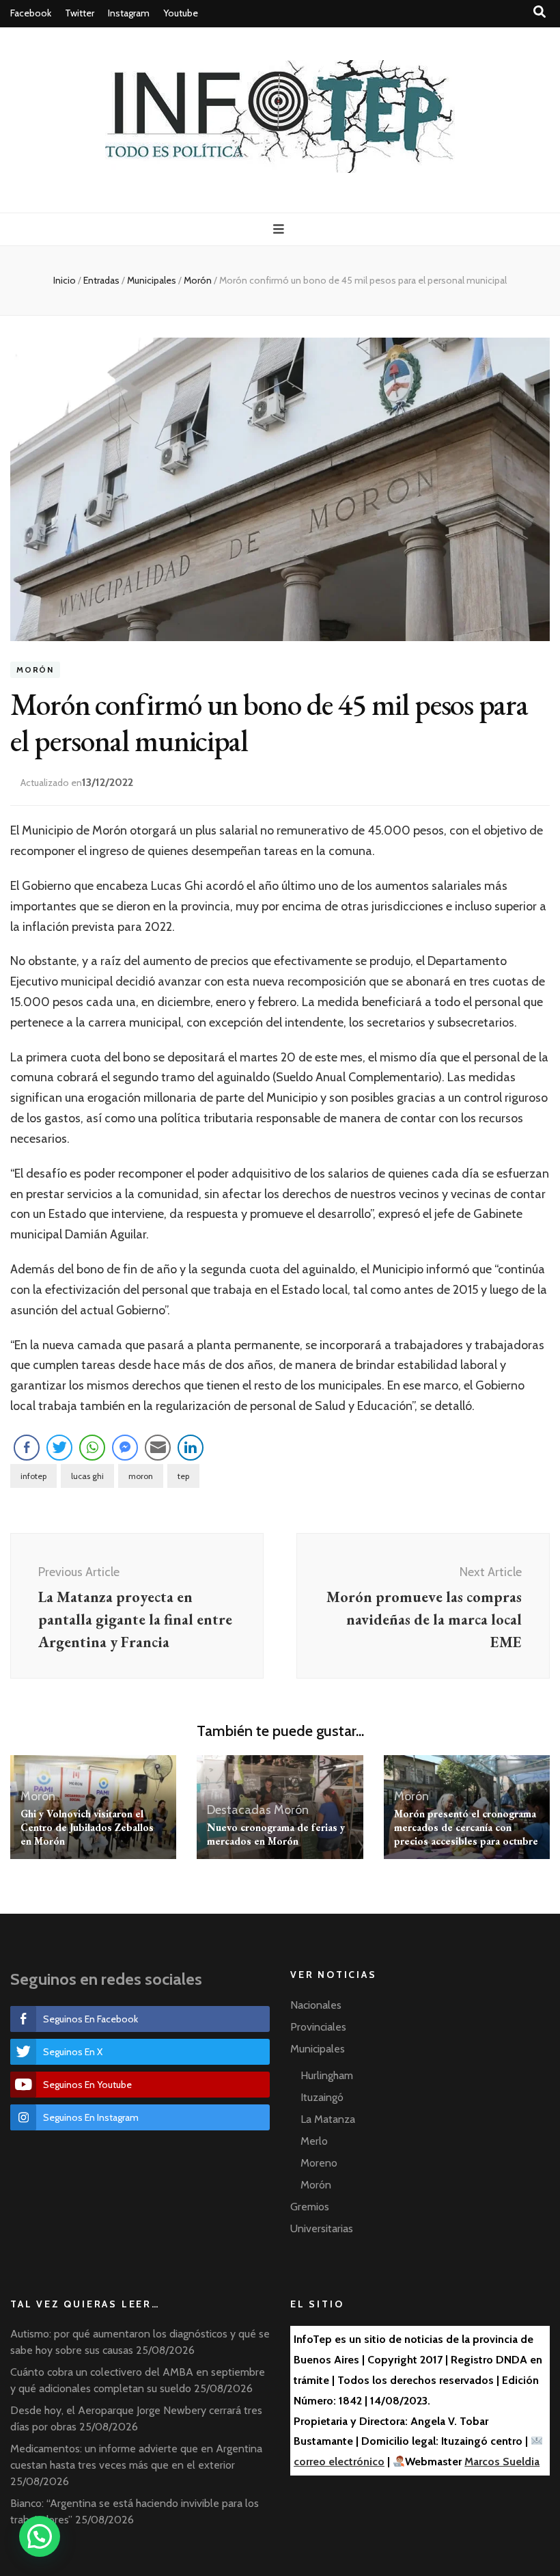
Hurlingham (327, 2075)
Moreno (319, 2163)
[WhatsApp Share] (92, 1448)
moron (141, 1476)
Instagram (129, 13)
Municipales (318, 2049)
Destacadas (239, 1810)
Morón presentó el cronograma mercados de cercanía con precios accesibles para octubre (466, 1827)
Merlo (314, 2141)
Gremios (310, 2207)
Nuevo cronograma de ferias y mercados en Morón (276, 1834)
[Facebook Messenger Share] (125, 1448)
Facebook (31, 13)
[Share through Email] (158, 1448)
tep (183, 1476)
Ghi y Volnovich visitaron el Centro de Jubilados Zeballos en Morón (87, 1827)
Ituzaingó (322, 2097)
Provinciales (318, 2027)
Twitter (80, 13)
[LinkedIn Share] (191, 1448)
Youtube (181, 13)
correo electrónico (339, 2462)
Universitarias (322, 2228)
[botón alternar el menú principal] (280, 229)
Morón (35, 670)
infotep (33, 1476)
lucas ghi (87, 1476)
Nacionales (316, 2005)
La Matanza (328, 2119)
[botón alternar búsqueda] (540, 12)
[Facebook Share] (27, 1448)
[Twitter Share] (59, 1448)
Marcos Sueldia (502, 2462)
